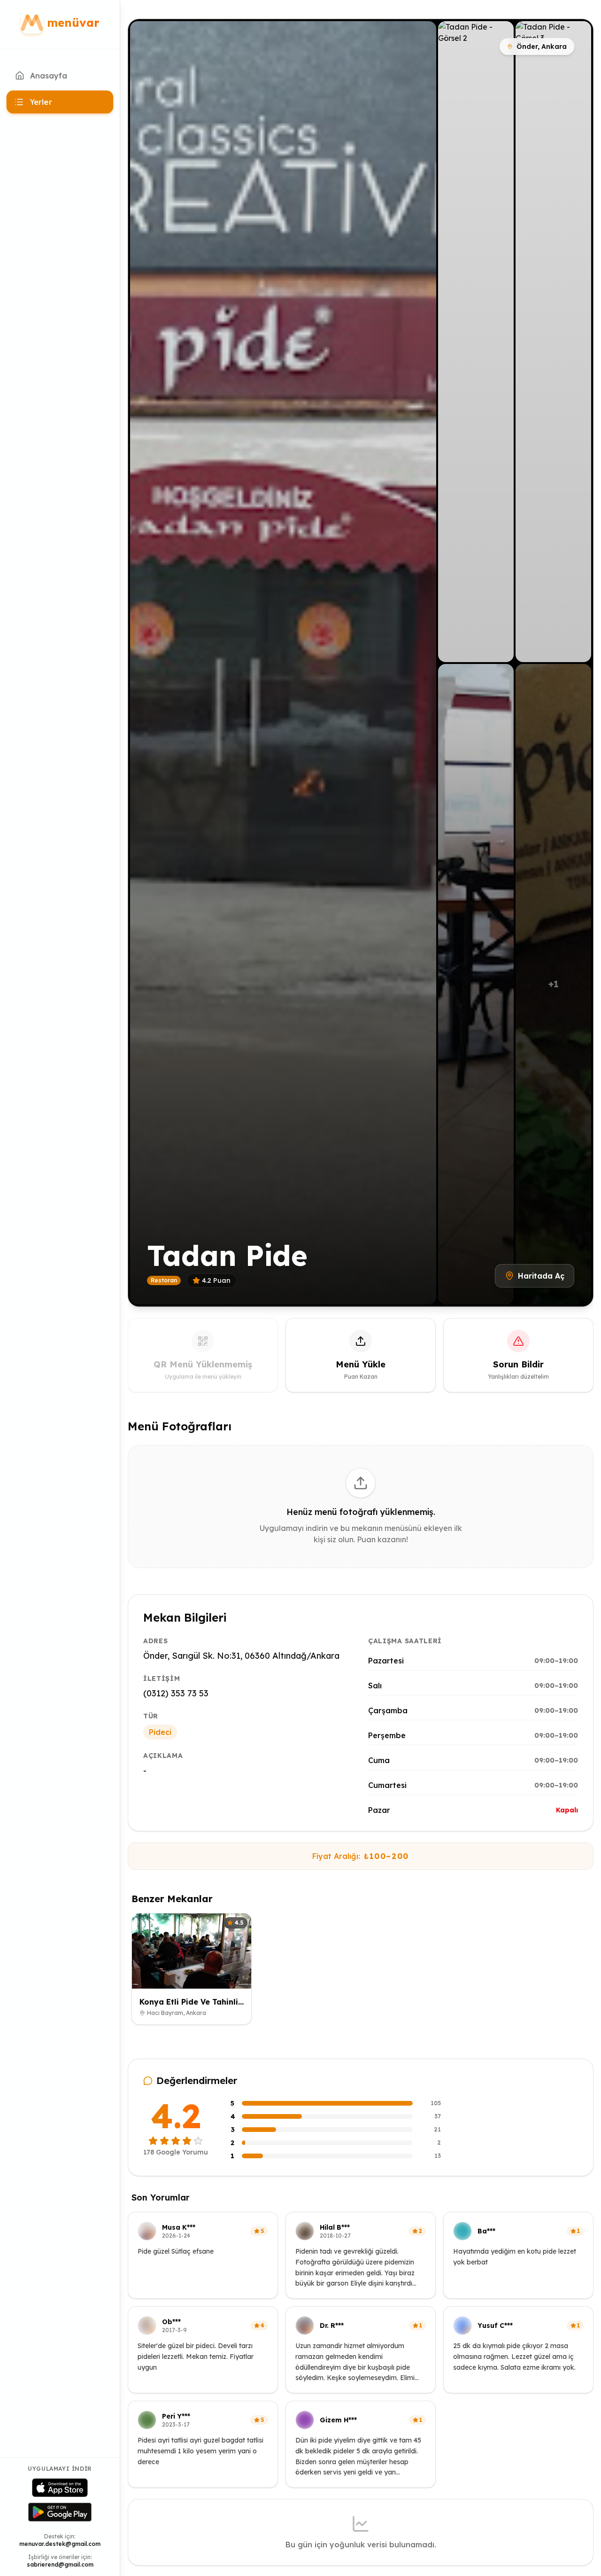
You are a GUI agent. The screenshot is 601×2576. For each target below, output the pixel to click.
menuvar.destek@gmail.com (60, 2544)
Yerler (41, 102)
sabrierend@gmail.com (60, 2564)
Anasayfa (49, 76)
